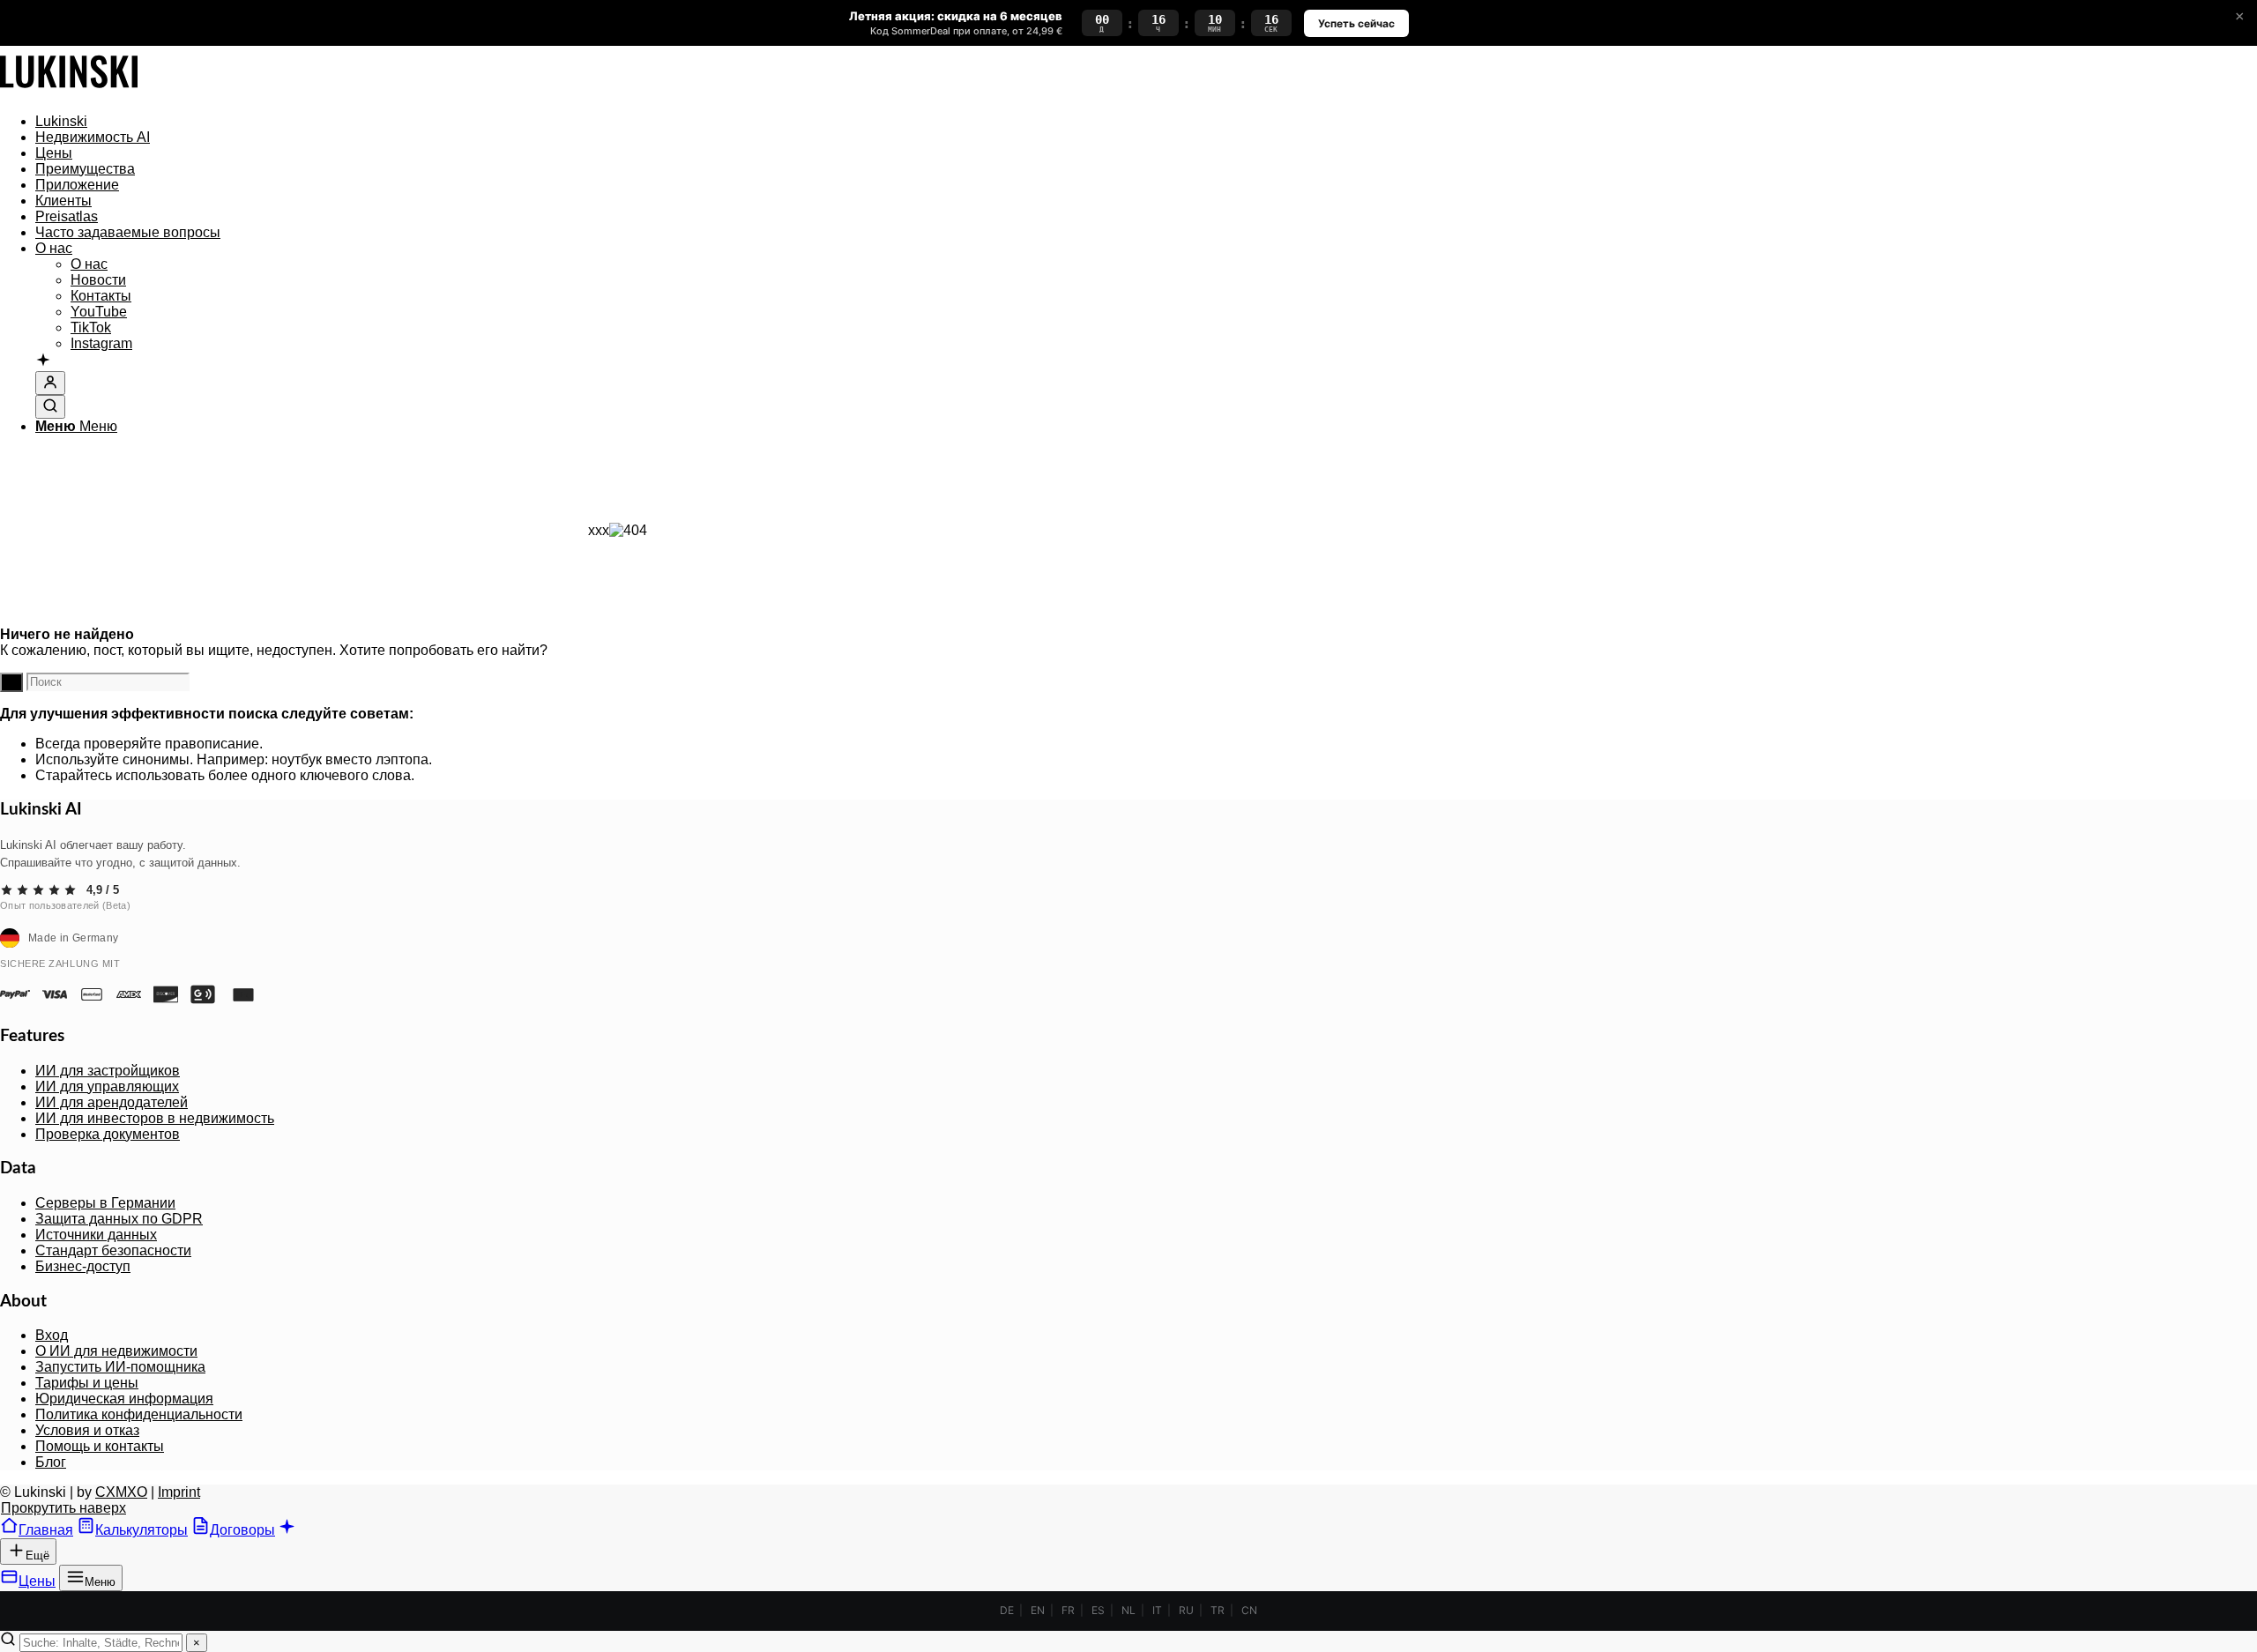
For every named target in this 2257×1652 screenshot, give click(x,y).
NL (1128, 1610)
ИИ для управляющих (107, 1086)
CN (1249, 1610)
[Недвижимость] (69, 91)
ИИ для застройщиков (108, 1071)
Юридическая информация (124, 1399)
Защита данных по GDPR (119, 1219)
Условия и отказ (87, 1430)
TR (1218, 1610)
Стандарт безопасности (113, 1250)
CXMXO (121, 1492)
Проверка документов (108, 1134)
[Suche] (50, 407)
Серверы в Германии (105, 1203)
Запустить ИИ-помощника (120, 1367)
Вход (52, 1335)
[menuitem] (635, 122)
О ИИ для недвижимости (116, 1351)
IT (1157, 1610)
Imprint (179, 1492)
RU (1186, 1610)
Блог (51, 1462)
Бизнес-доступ (83, 1266)
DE (1007, 1610)
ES (1098, 1610)
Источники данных (96, 1235)
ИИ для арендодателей (112, 1102)
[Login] (50, 383)
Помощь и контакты (100, 1446)
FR (1068, 1610)
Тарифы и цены (87, 1383)
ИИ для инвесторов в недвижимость (155, 1118)
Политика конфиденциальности (139, 1414)
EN (1038, 1610)
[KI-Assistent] (43, 361)
